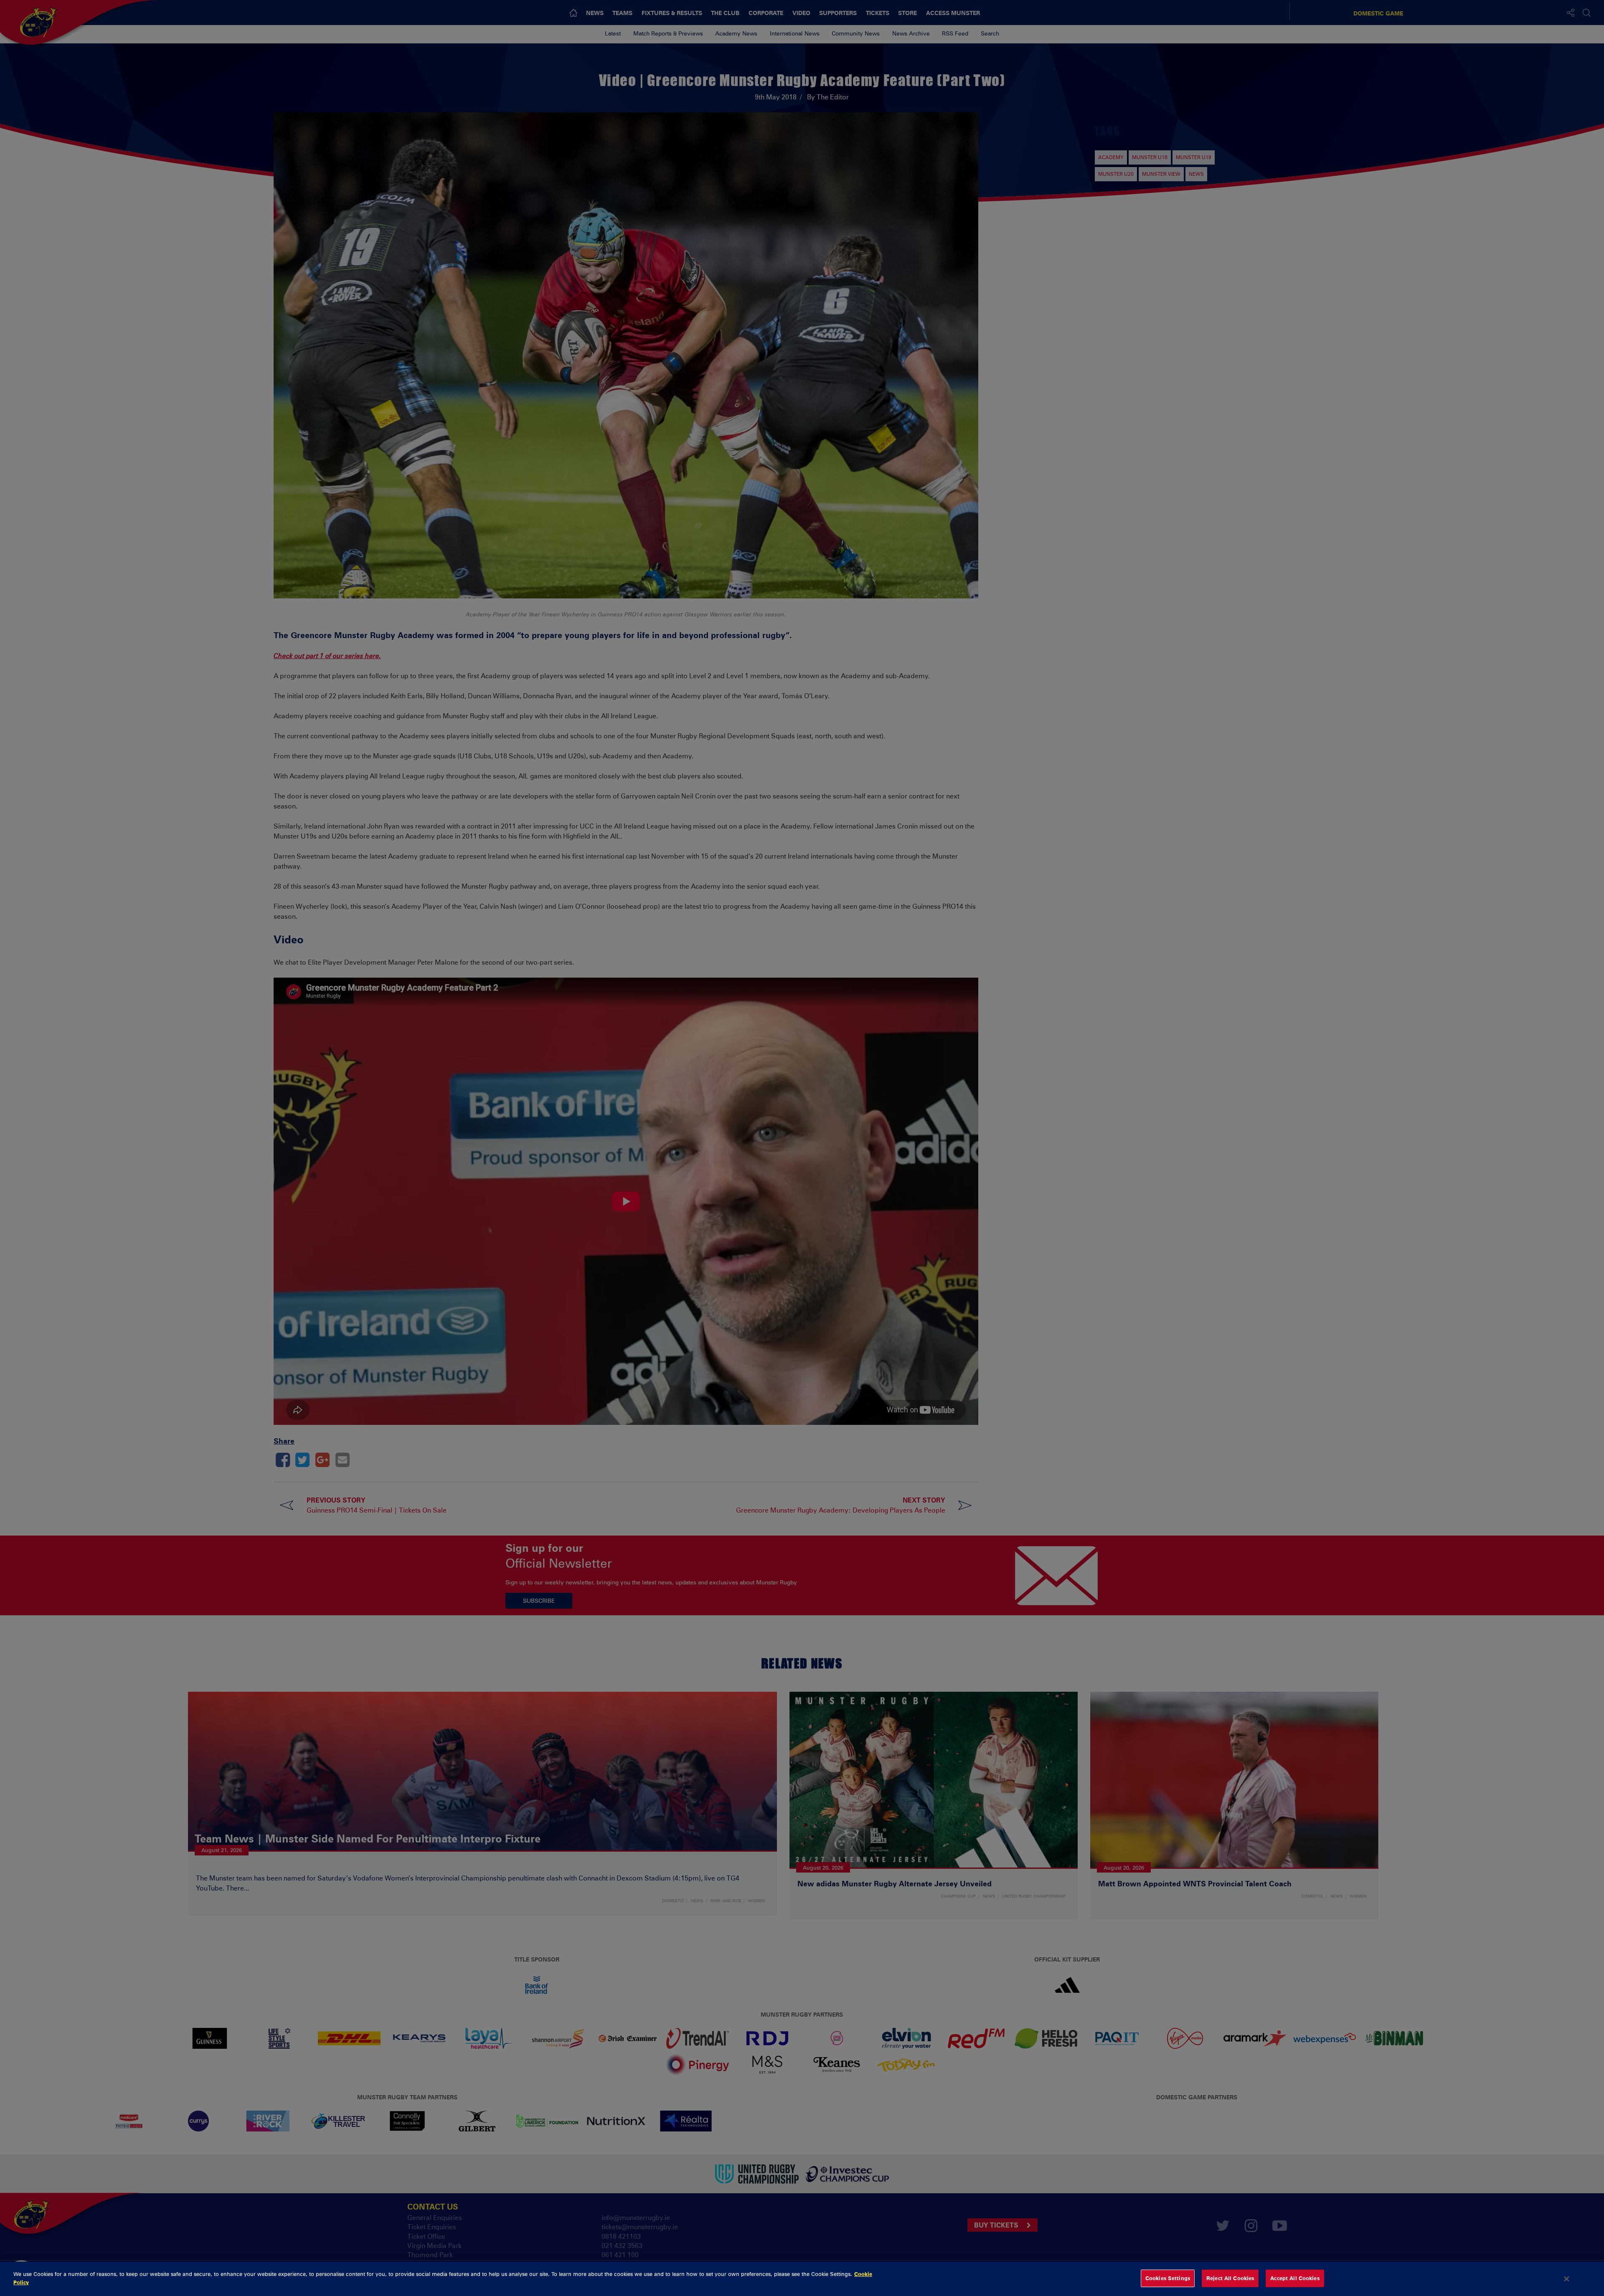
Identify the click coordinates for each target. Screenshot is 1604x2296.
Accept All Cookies (1295, 2278)
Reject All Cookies (1230, 2278)
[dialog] (802, 2279)
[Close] (1567, 2279)
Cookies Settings (1168, 2278)
